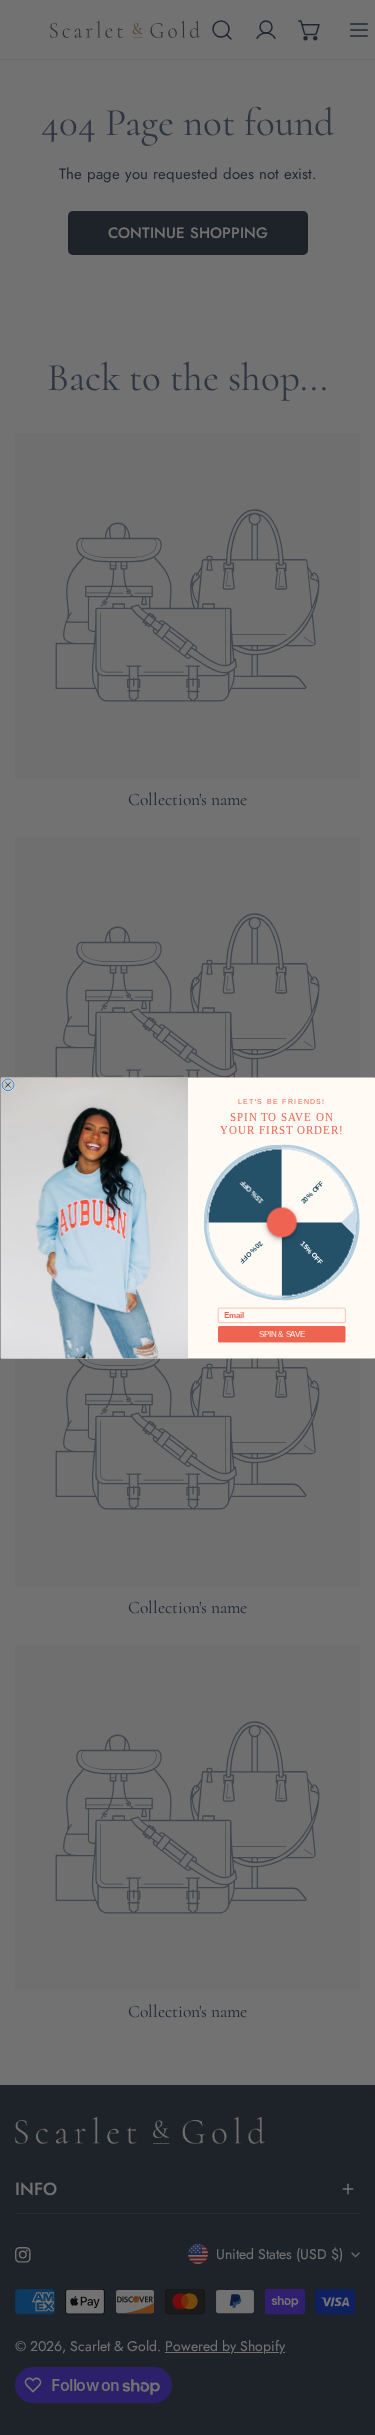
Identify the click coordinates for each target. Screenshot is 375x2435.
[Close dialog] (8, 1084)
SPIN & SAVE (281, 1334)
